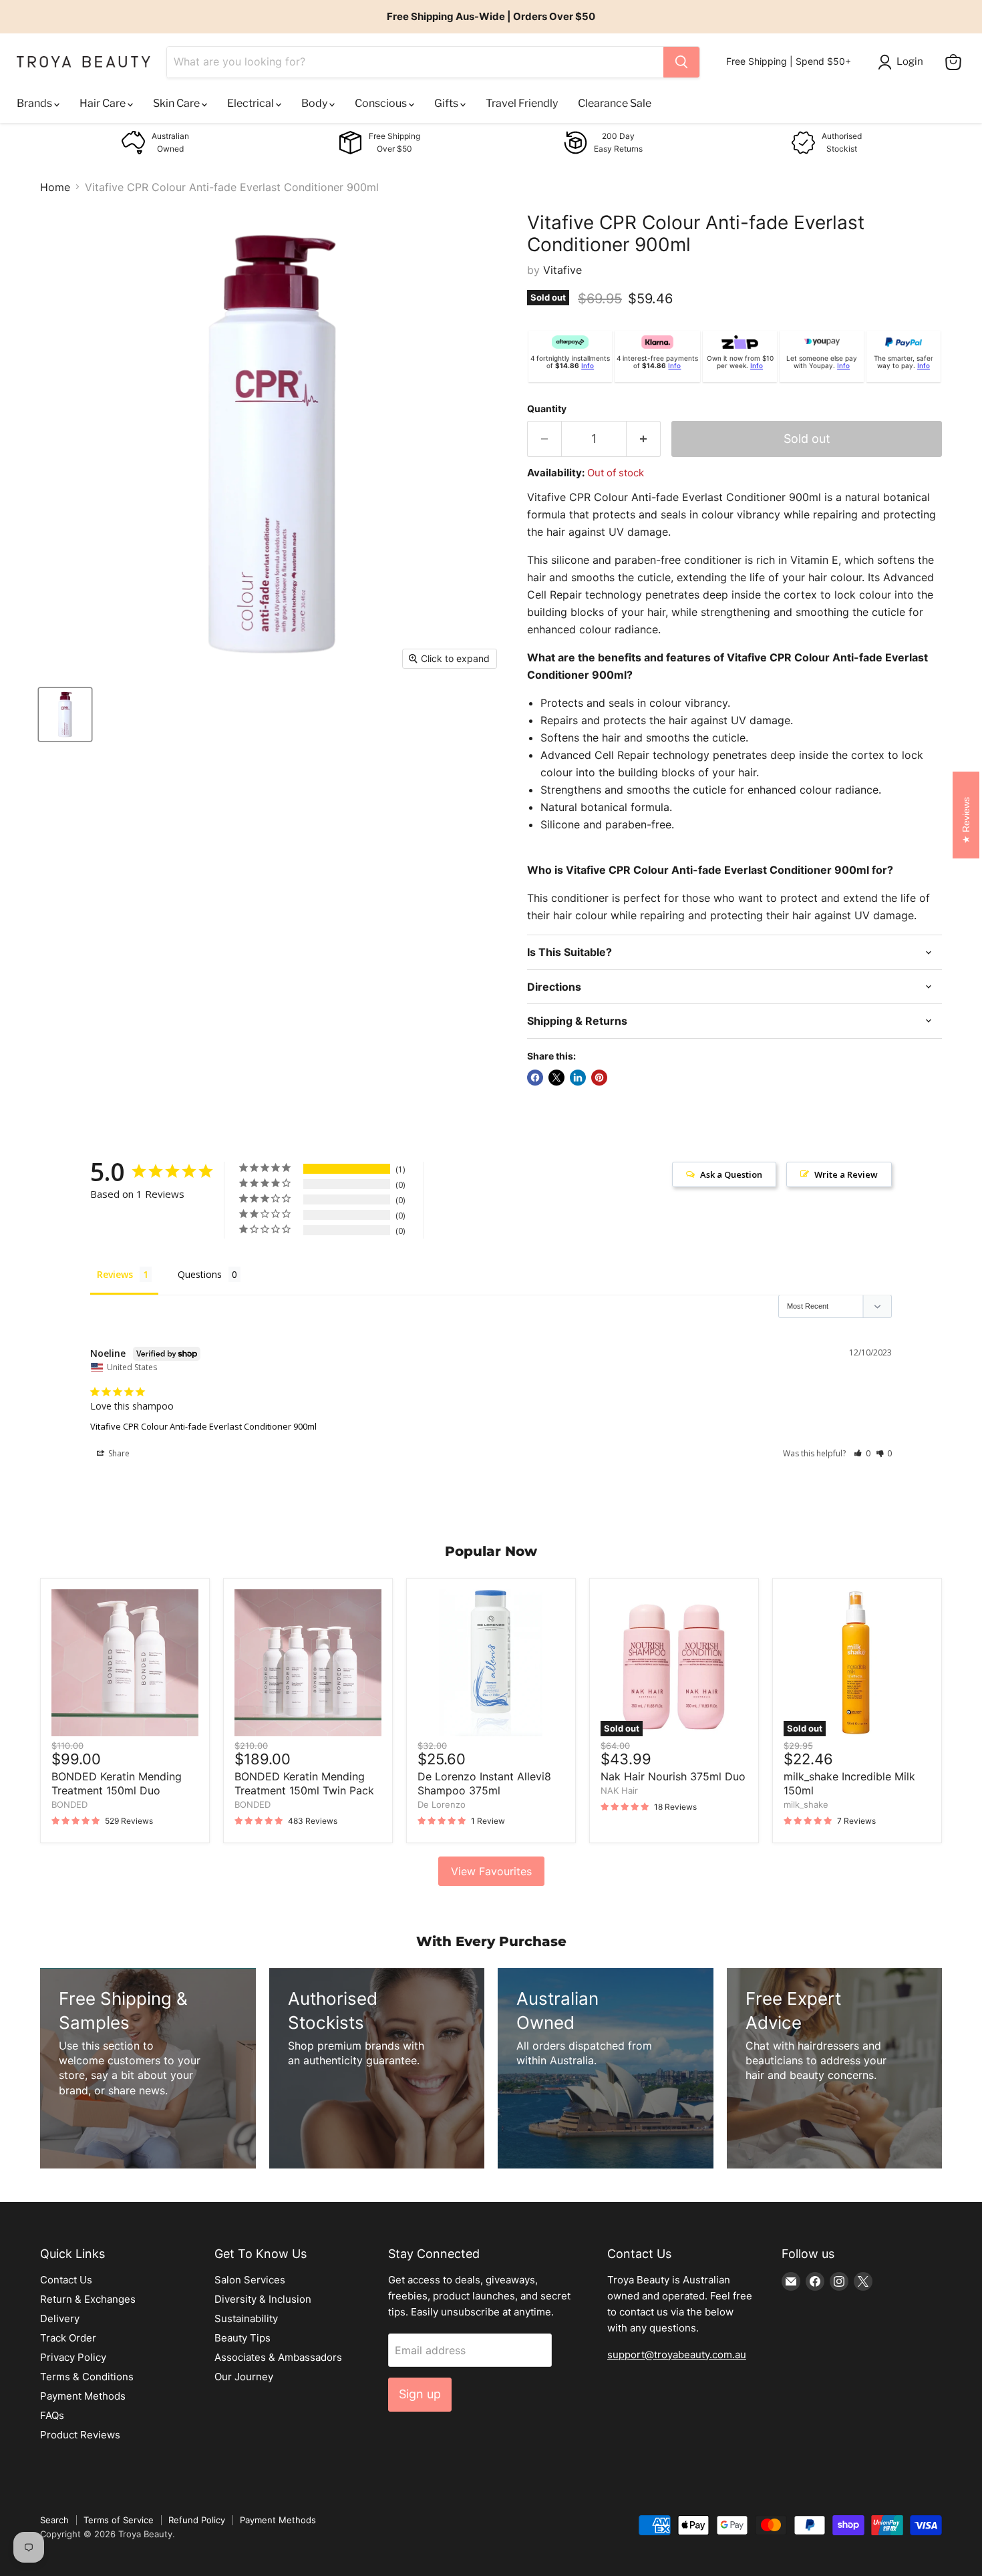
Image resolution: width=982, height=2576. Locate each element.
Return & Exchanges (88, 2299)
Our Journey (244, 2377)
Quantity (547, 409)
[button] (862, 1453)
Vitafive (562, 270)
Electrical (252, 103)
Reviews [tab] (115, 1274)
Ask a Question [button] (731, 1174)
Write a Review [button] (846, 1174)
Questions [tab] (200, 1274)
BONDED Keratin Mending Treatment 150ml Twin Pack (304, 1783)
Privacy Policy (73, 2357)
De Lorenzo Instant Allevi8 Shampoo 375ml (484, 1783)
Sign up (420, 2394)
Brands (35, 103)
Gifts (447, 103)
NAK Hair (619, 1790)
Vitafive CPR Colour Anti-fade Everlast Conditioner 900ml (203, 1426)
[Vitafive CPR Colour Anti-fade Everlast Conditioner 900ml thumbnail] (65, 714)
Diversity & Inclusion (263, 2299)
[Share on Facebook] (535, 1078)
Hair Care (104, 103)
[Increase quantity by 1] (644, 439)
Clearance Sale (615, 103)
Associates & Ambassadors (278, 2357)
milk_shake (806, 1804)
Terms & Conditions (87, 2377)
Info (588, 365)
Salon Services (250, 2280)
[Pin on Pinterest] (599, 1078)
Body (315, 103)
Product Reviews (80, 2435)
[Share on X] (556, 1078)
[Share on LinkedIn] (578, 1078)
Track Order (68, 2338)
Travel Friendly (522, 103)
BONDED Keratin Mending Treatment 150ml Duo (117, 1783)
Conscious (382, 103)
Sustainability (246, 2318)
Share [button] (118, 1453)
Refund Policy (197, 2520)
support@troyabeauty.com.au (677, 2355)
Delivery (60, 2318)
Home (55, 187)
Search (54, 2520)
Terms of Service (119, 2520)
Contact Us (66, 2280)
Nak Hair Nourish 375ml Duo (673, 1776)
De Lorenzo (442, 1804)
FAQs (52, 2415)
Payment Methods (83, 2396)
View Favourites (491, 1871)
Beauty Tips (242, 2338)
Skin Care (177, 103)
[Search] (681, 62)
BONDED (69, 1804)
